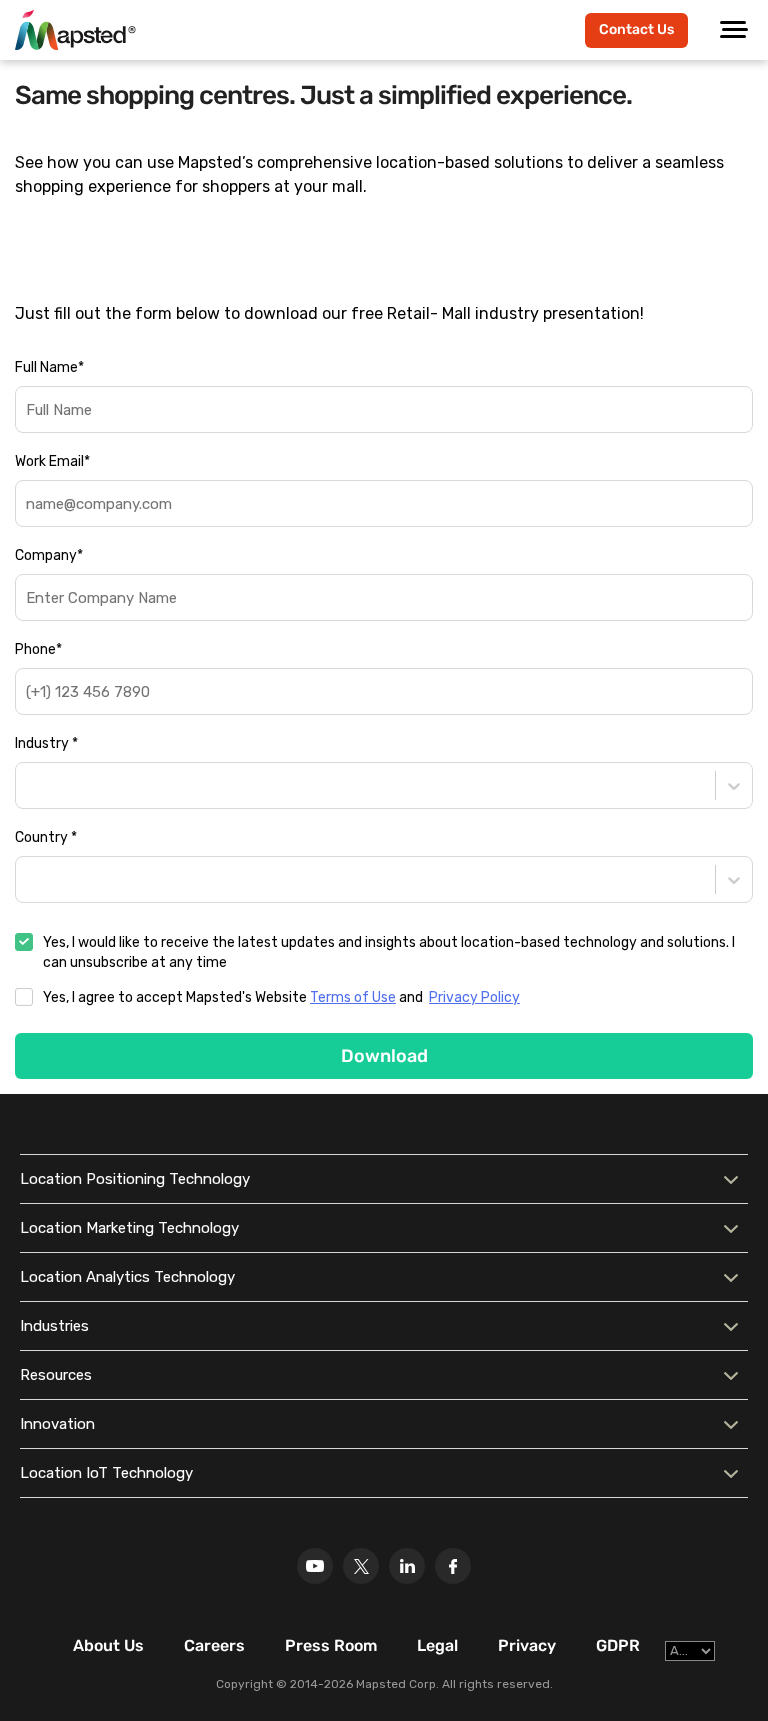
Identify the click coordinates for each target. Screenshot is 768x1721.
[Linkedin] (407, 1566)
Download (384, 1056)
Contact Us (636, 29)
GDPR (618, 1645)
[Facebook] (453, 1566)
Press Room (331, 1645)
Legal (437, 1645)
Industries (54, 1326)
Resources (56, 1375)
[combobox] (28, 785)
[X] (361, 1566)
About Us (108, 1645)
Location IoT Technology (106, 1473)
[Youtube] (315, 1566)
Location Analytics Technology (127, 1277)
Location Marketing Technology (129, 1228)
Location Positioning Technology (135, 1179)
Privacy (527, 1645)
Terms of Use (353, 997)
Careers (214, 1645)
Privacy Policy (474, 997)
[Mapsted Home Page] (75, 30)
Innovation (57, 1424)
